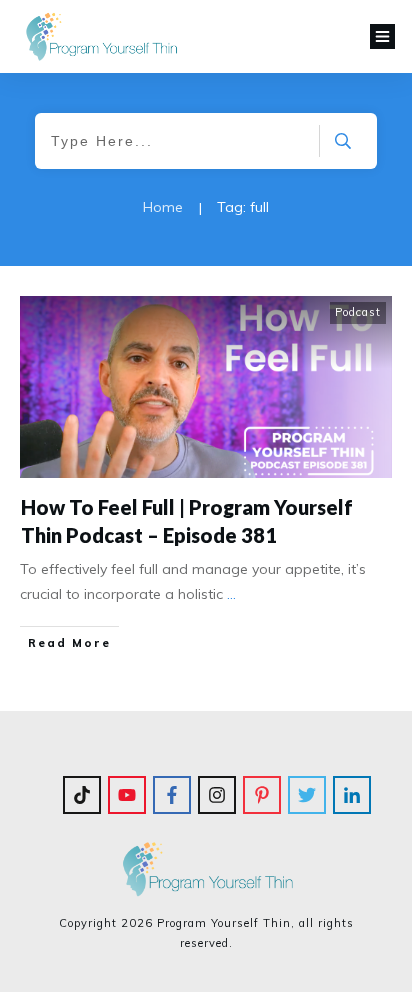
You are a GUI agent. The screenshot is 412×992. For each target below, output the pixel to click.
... (231, 594)
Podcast (358, 312)
